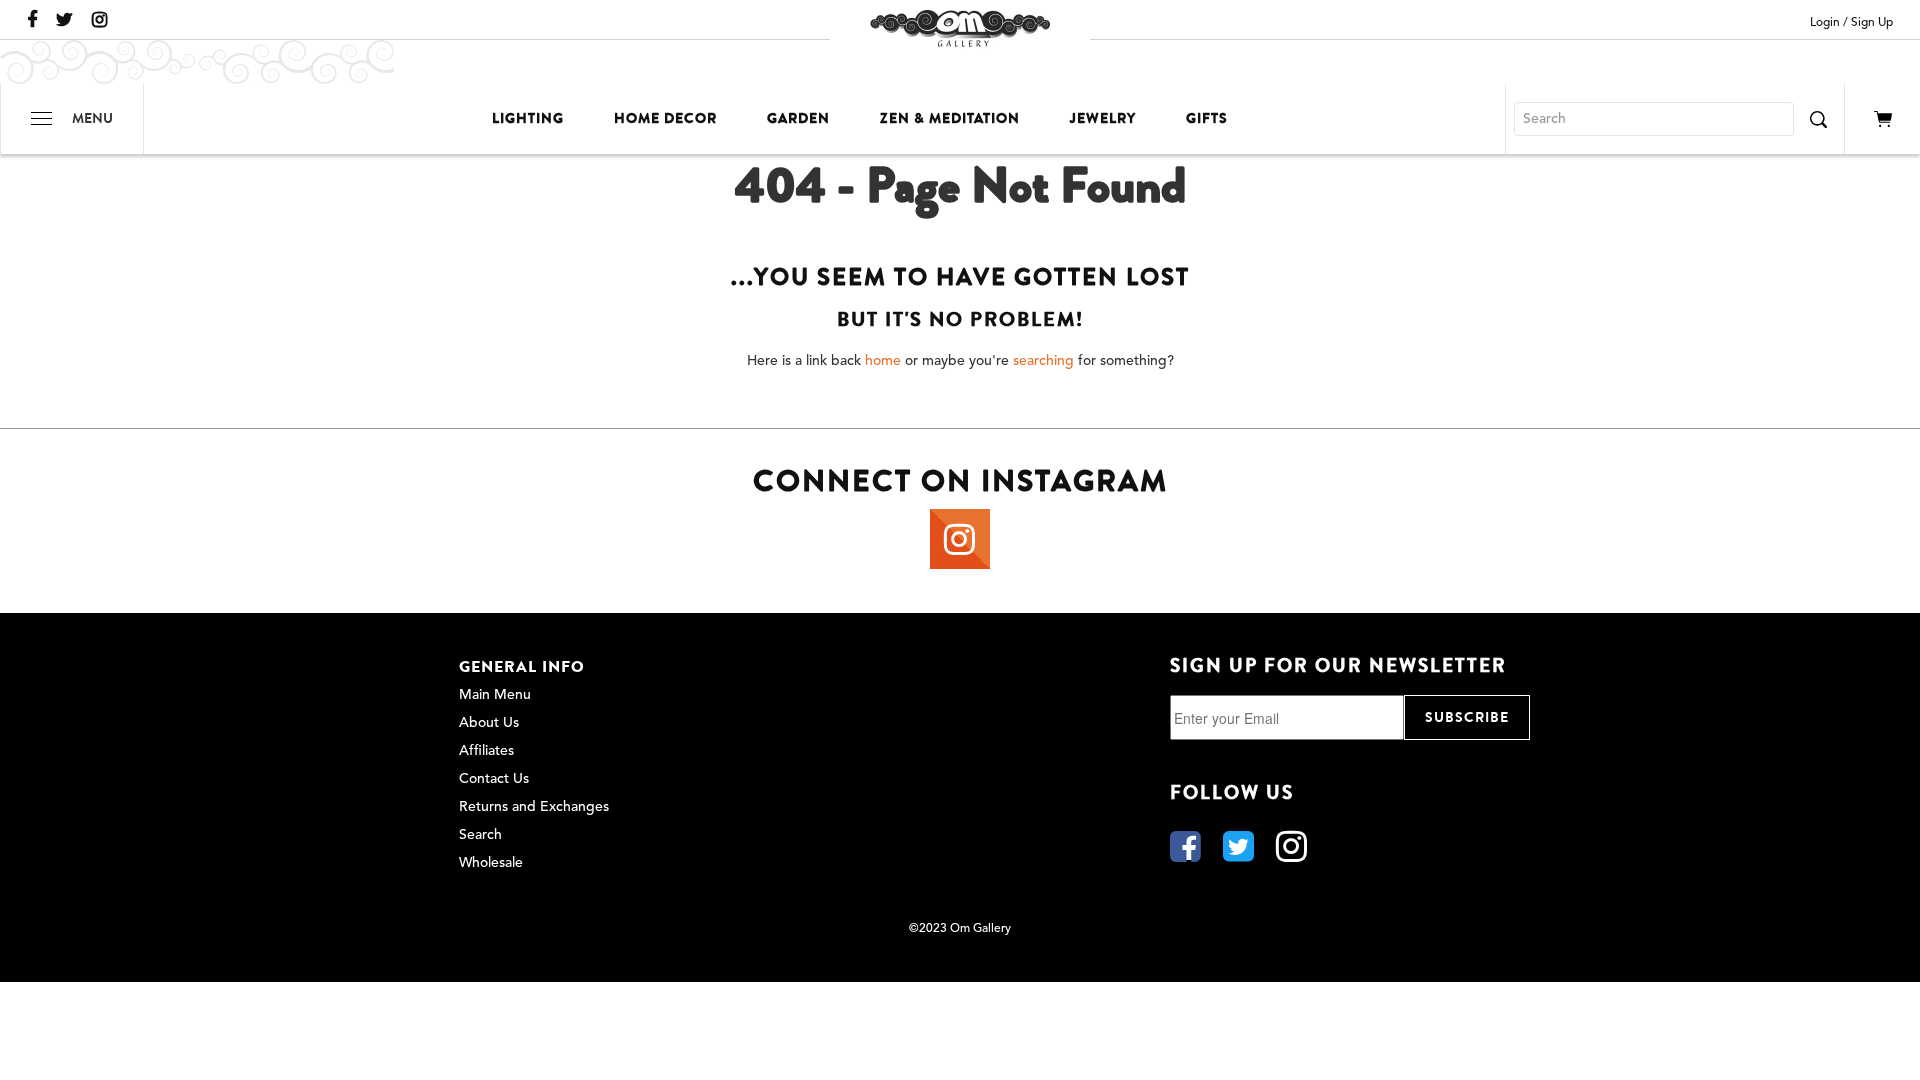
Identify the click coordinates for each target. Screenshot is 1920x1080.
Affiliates (486, 751)
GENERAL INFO (522, 667)
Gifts (1207, 118)
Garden (798, 118)
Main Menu (495, 695)
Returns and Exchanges (534, 807)
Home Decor (665, 118)
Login (1825, 23)
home (883, 361)
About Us (489, 723)
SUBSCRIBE (1467, 717)
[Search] (1818, 119)
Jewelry (1103, 118)
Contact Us (494, 779)
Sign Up (1872, 23)
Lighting (528, 118)
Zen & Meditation (950, 118)
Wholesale (491, 863)
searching (1043, 361)
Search (480, 835)
